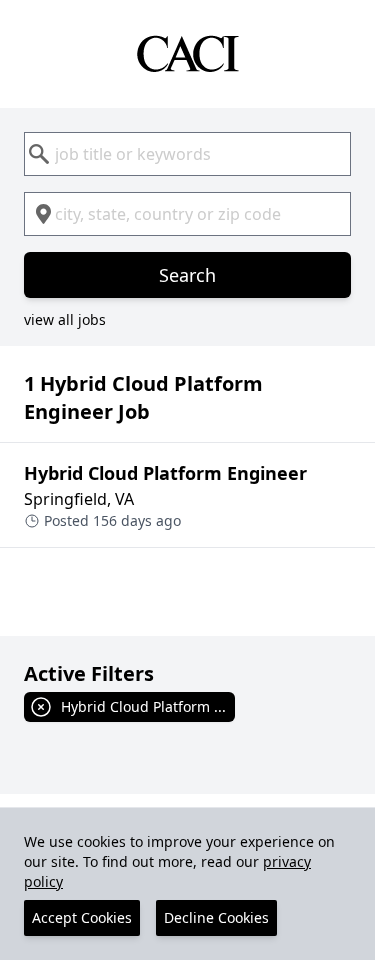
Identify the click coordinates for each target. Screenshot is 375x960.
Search (187, 275)
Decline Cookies (216, 917)
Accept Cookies (82, 917)
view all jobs (65, 319)
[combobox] (187, 154)
